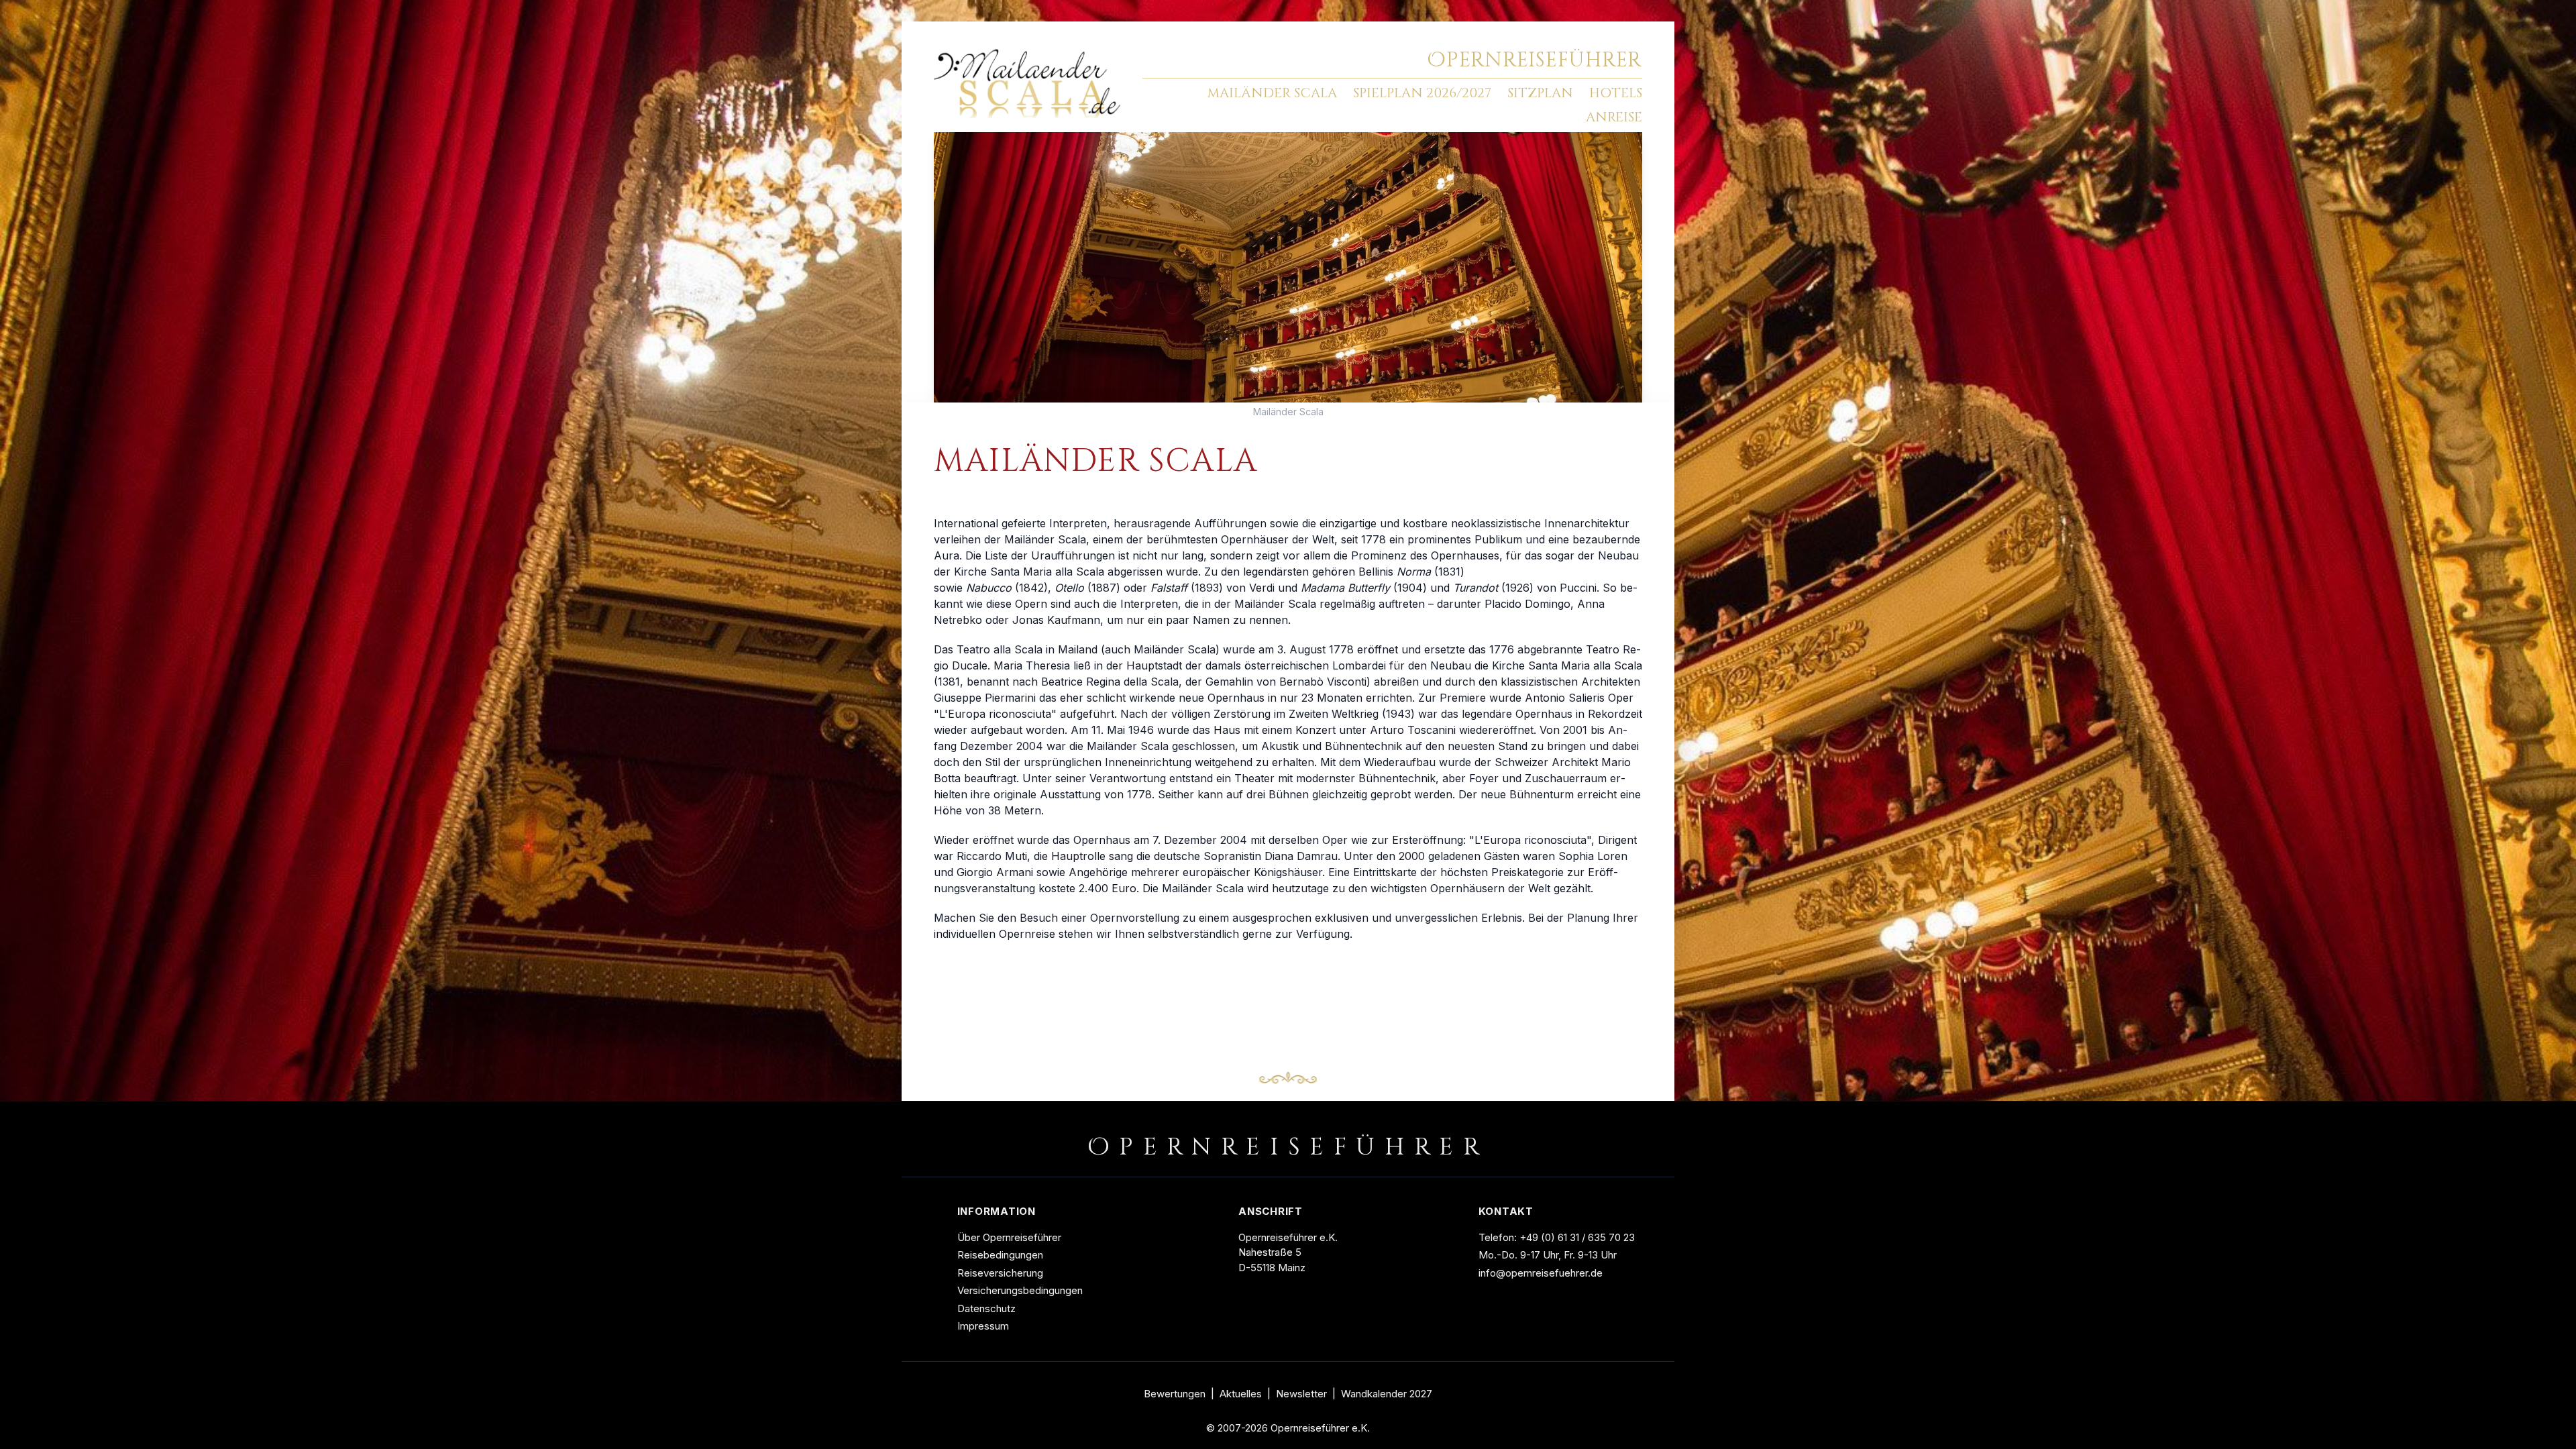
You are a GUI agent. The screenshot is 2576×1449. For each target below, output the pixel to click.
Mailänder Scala (1288, 412)
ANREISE (1614, 117)
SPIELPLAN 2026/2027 (1422, 93)
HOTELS (1616, 93)
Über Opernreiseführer (1009, 1237)
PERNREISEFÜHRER (1535, 60)
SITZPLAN (1540, 93)
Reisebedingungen (1000, 1255)
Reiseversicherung (1000, 1273)
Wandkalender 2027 (1387, 1394)
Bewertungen (1175, 1394)
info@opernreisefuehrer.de (1541, 1273)
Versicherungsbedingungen (1020, 1290)
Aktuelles (1241, 1394)
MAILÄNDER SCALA (1272, 93)
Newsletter (1301, 1394)
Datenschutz (986, 1308)
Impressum (983, 1326)
